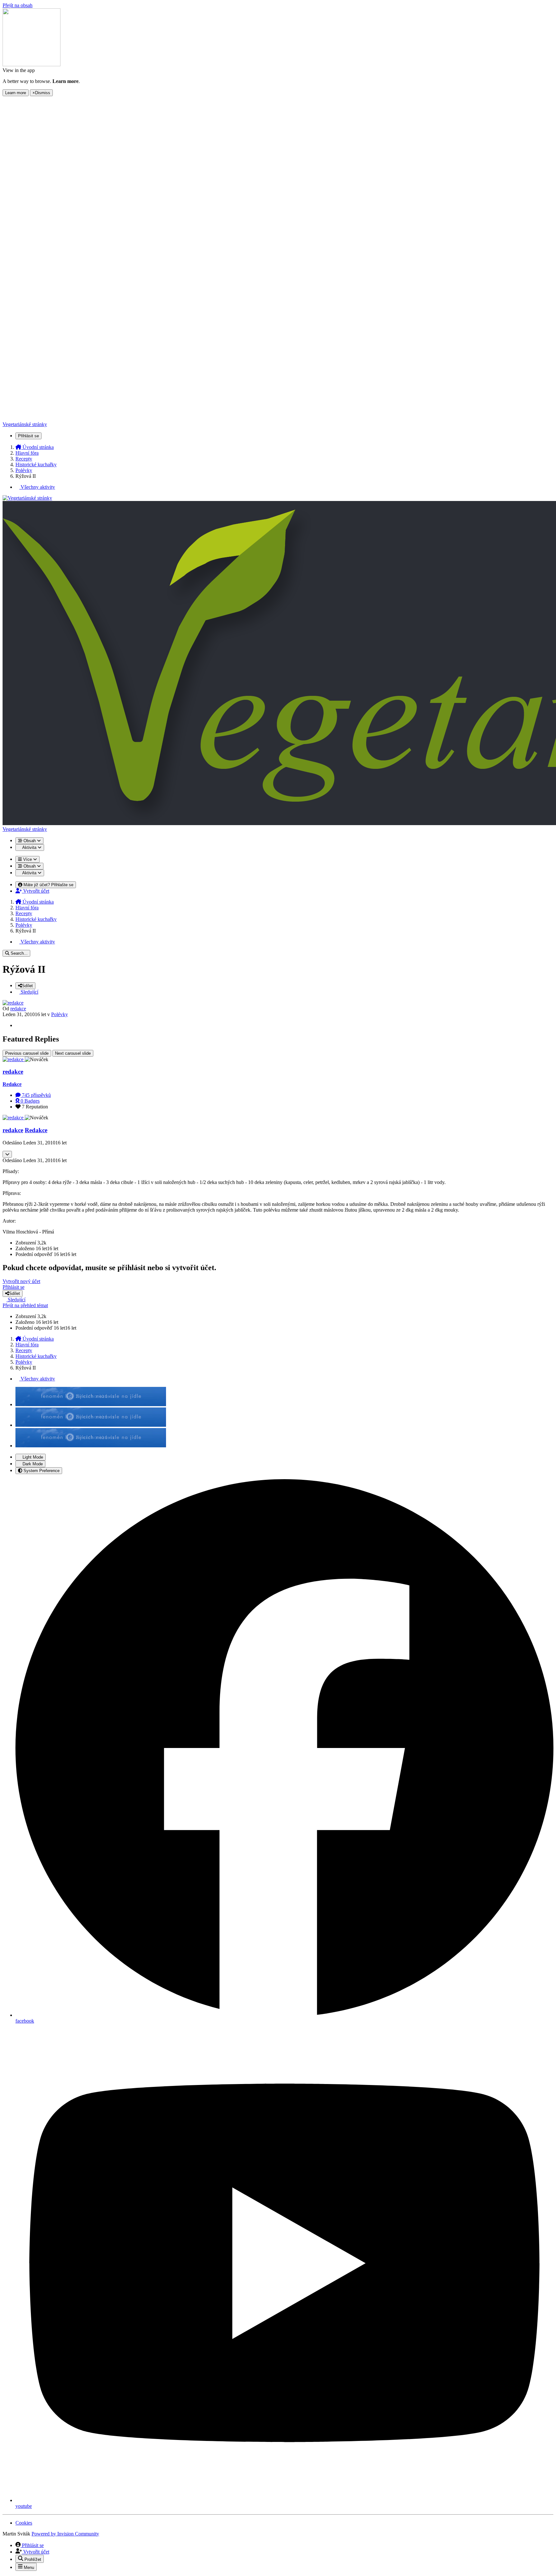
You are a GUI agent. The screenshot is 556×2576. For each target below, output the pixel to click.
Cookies (24, 2523)
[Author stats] (7, 1154)
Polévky (60, 1014)
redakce (18, 1009)
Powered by (65, 2534)
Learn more (16, 93)
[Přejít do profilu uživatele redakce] (13, 1003)
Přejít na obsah (18, 5)
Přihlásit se (14, 1287)
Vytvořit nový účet (21, 1281)
